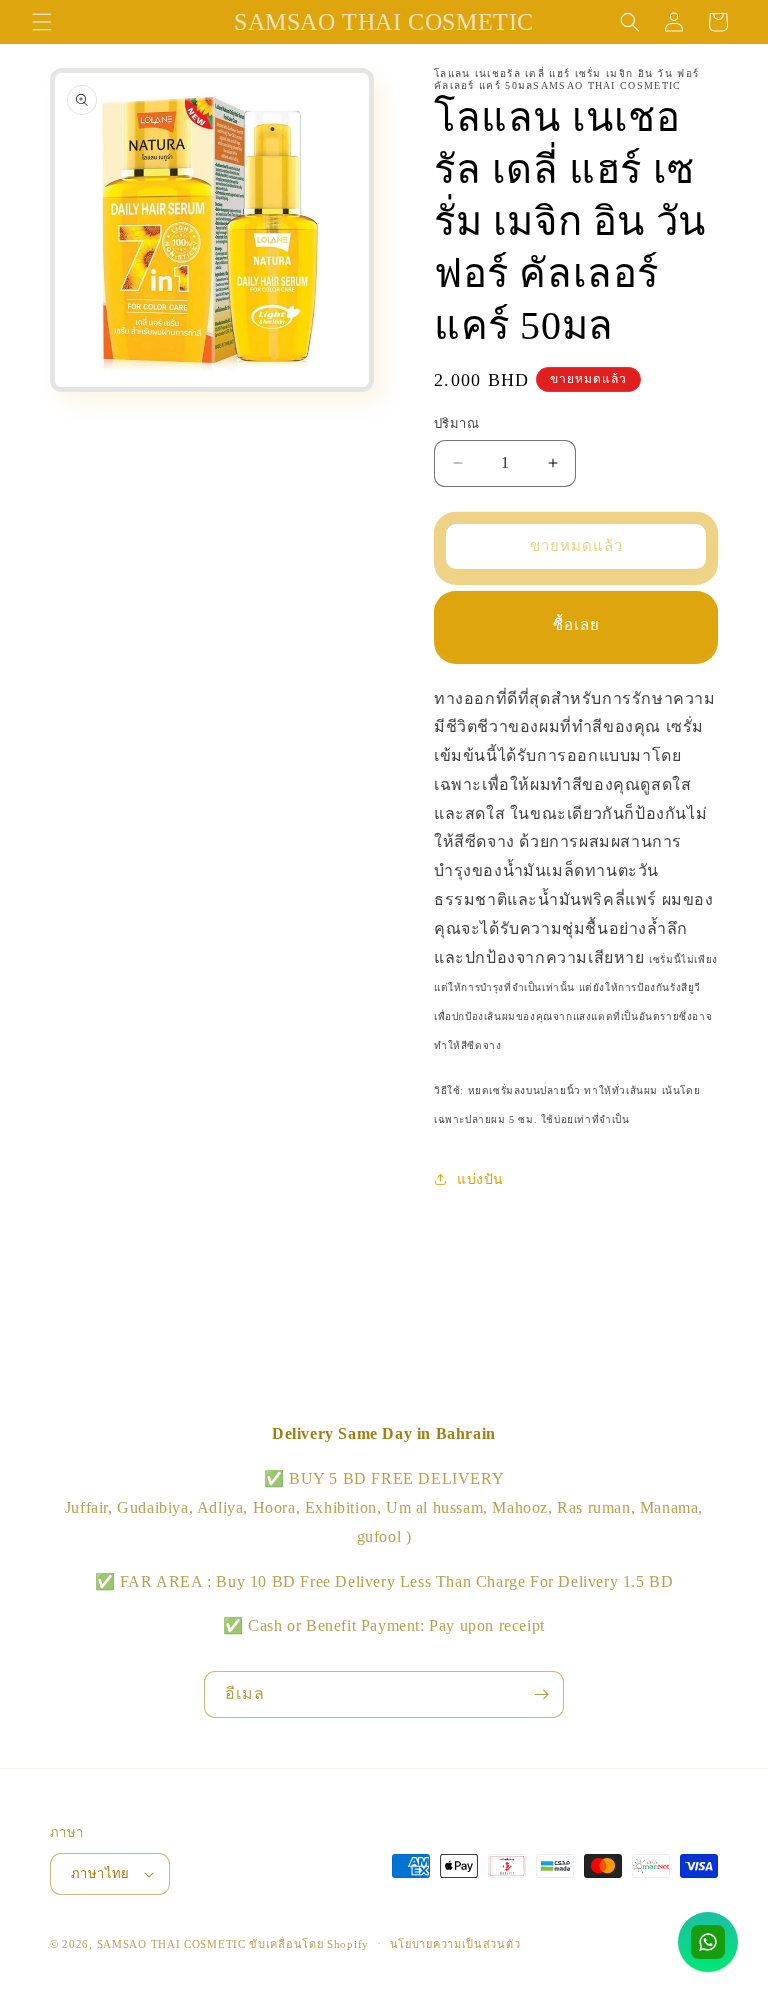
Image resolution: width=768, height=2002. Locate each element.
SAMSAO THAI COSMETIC (173, 1944)
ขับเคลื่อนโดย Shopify (309, 1944)
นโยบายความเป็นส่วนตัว (455, 1944)
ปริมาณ (456, 423)
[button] (42, 22)
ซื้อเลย (576, 625)
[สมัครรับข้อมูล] (541, 1694)
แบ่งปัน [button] (480, 1179)
